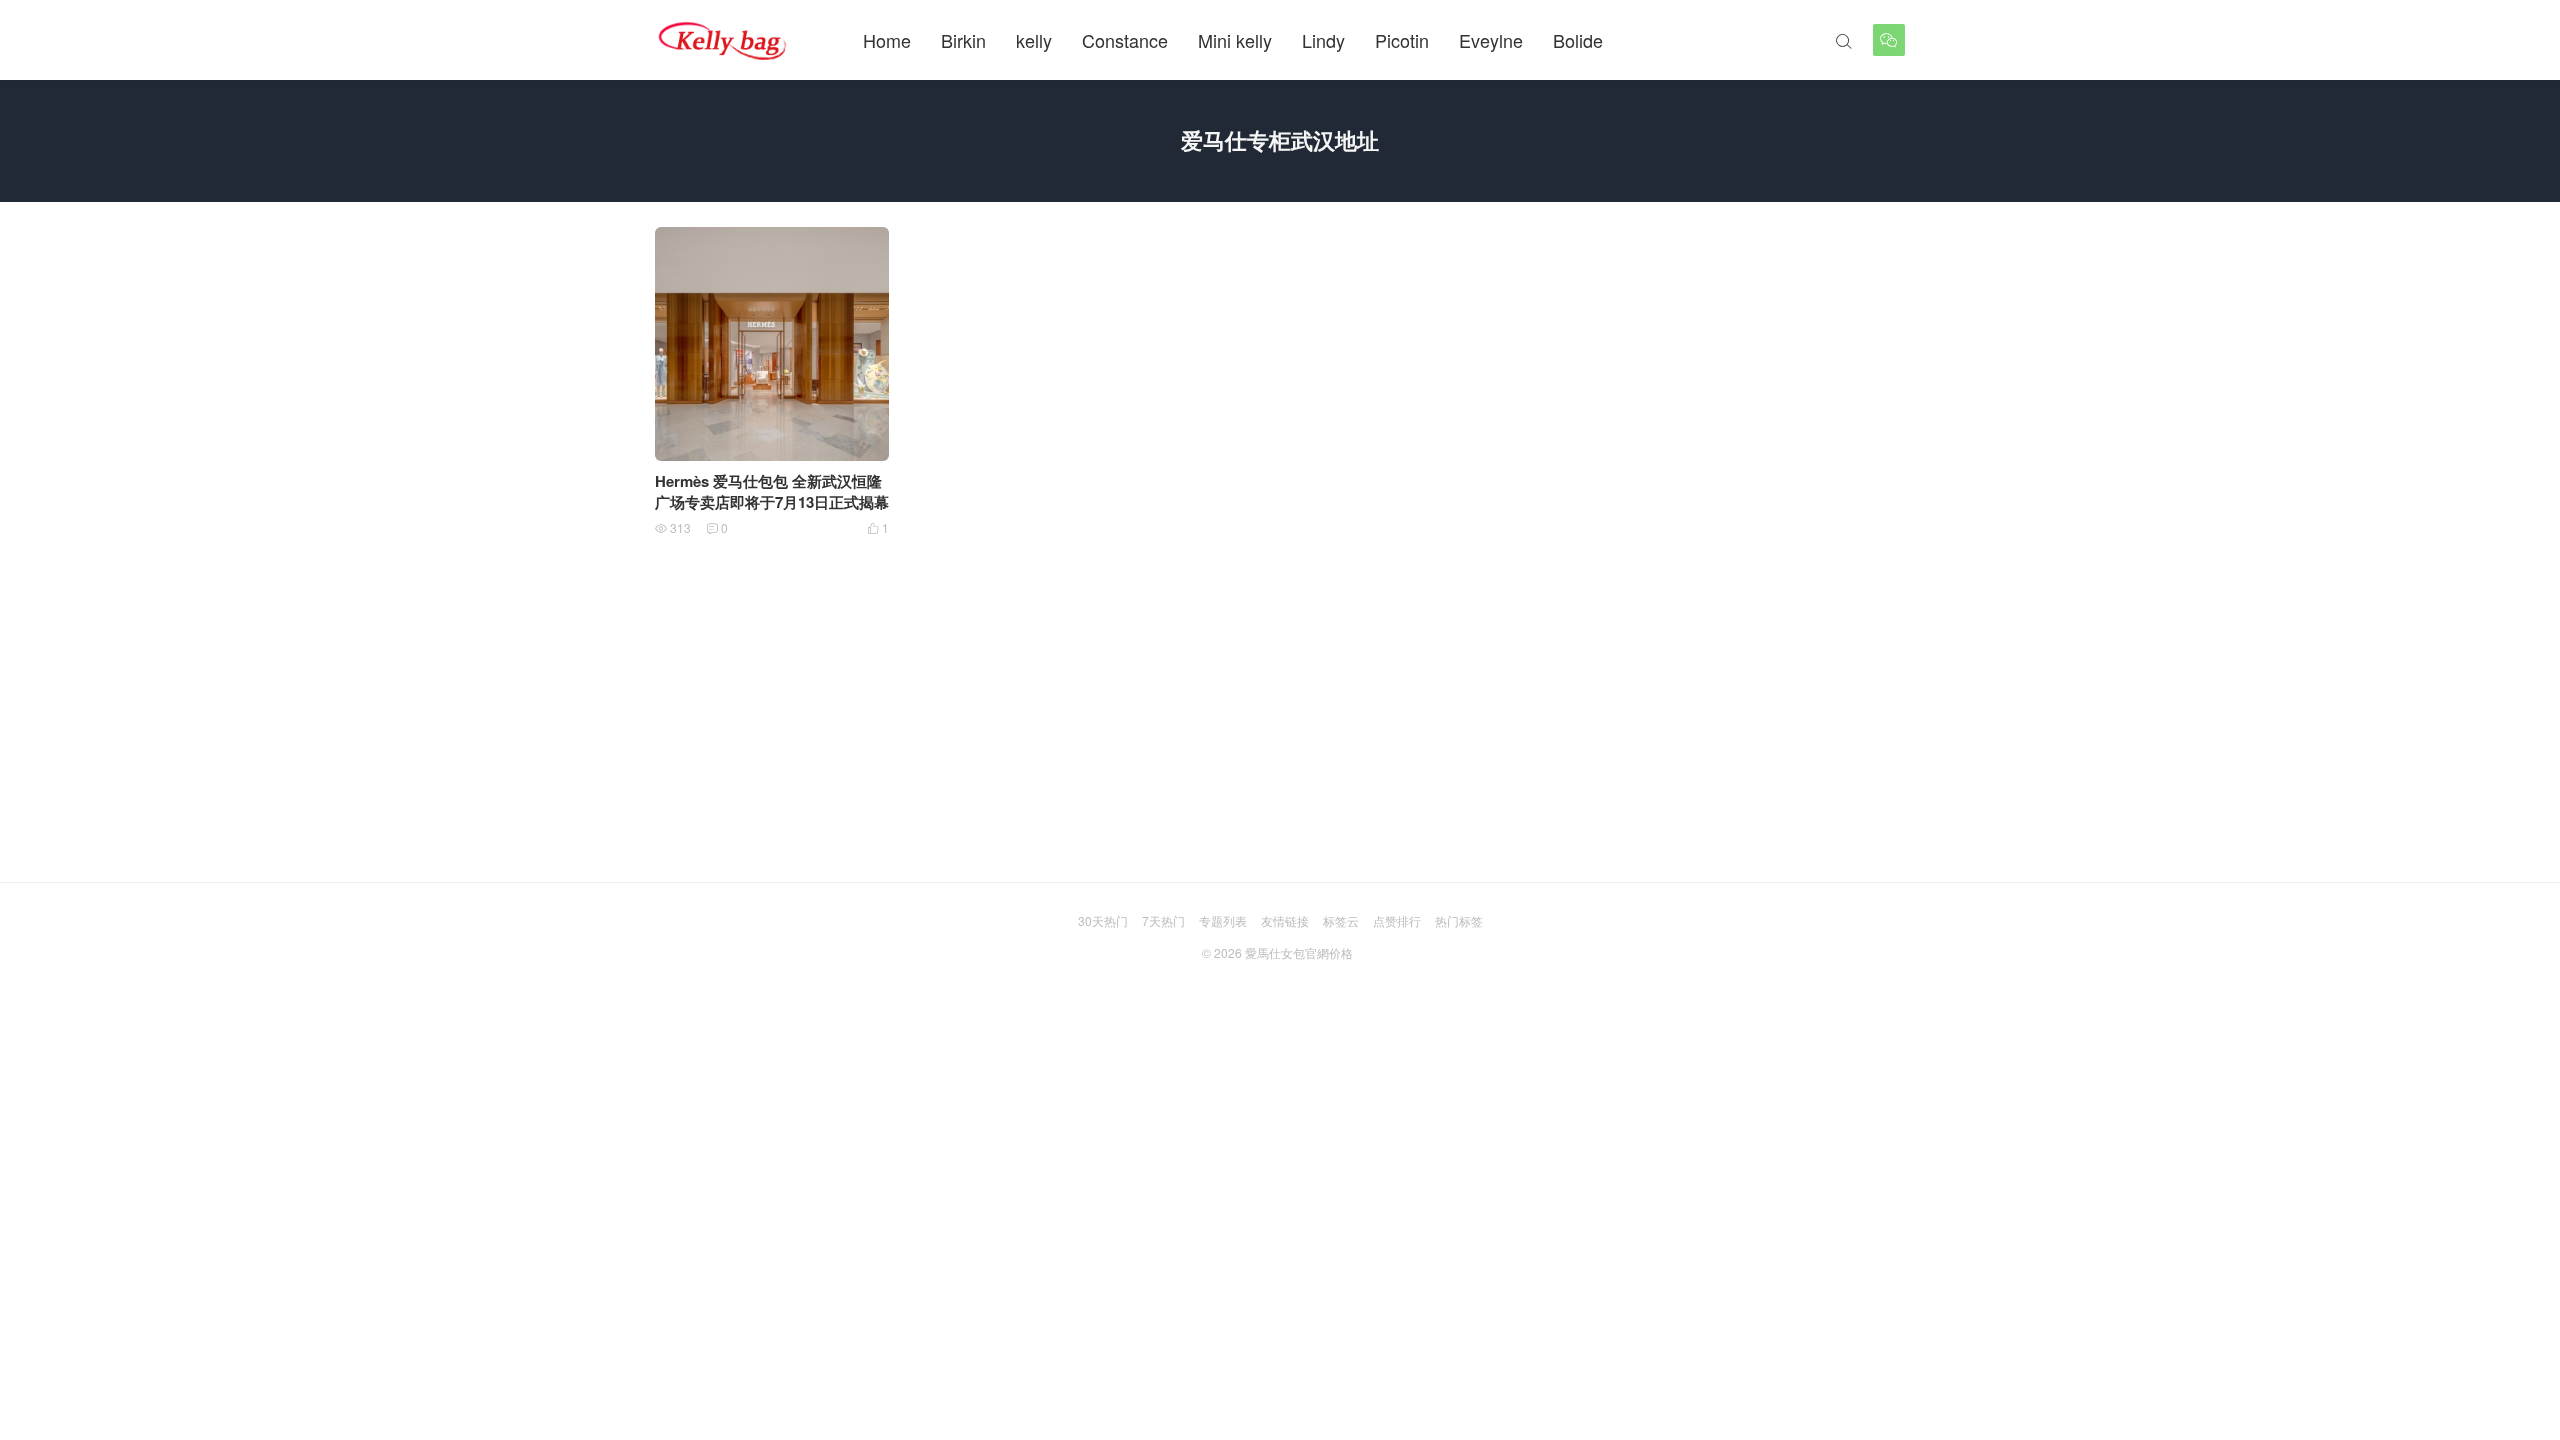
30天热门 (1103, 920)
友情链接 (1285, 920)
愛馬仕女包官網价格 (1299, 952)
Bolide (1578, 40)
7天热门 (1163, 920)
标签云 (1341, 920)
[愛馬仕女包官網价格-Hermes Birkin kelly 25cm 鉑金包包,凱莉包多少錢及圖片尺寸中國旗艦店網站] (724, 40)
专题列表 (1223, 920)
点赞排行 (1397, 920)
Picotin (1402, 40)
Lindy (1323, 40)
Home (887, 40)
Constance (1125, 40)
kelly (1034, 40)
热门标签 (1459, 920)
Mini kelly (1235, 40)
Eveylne (1491, 40)
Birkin (963, 40)
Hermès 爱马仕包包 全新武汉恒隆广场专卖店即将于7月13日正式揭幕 (772, 491)
